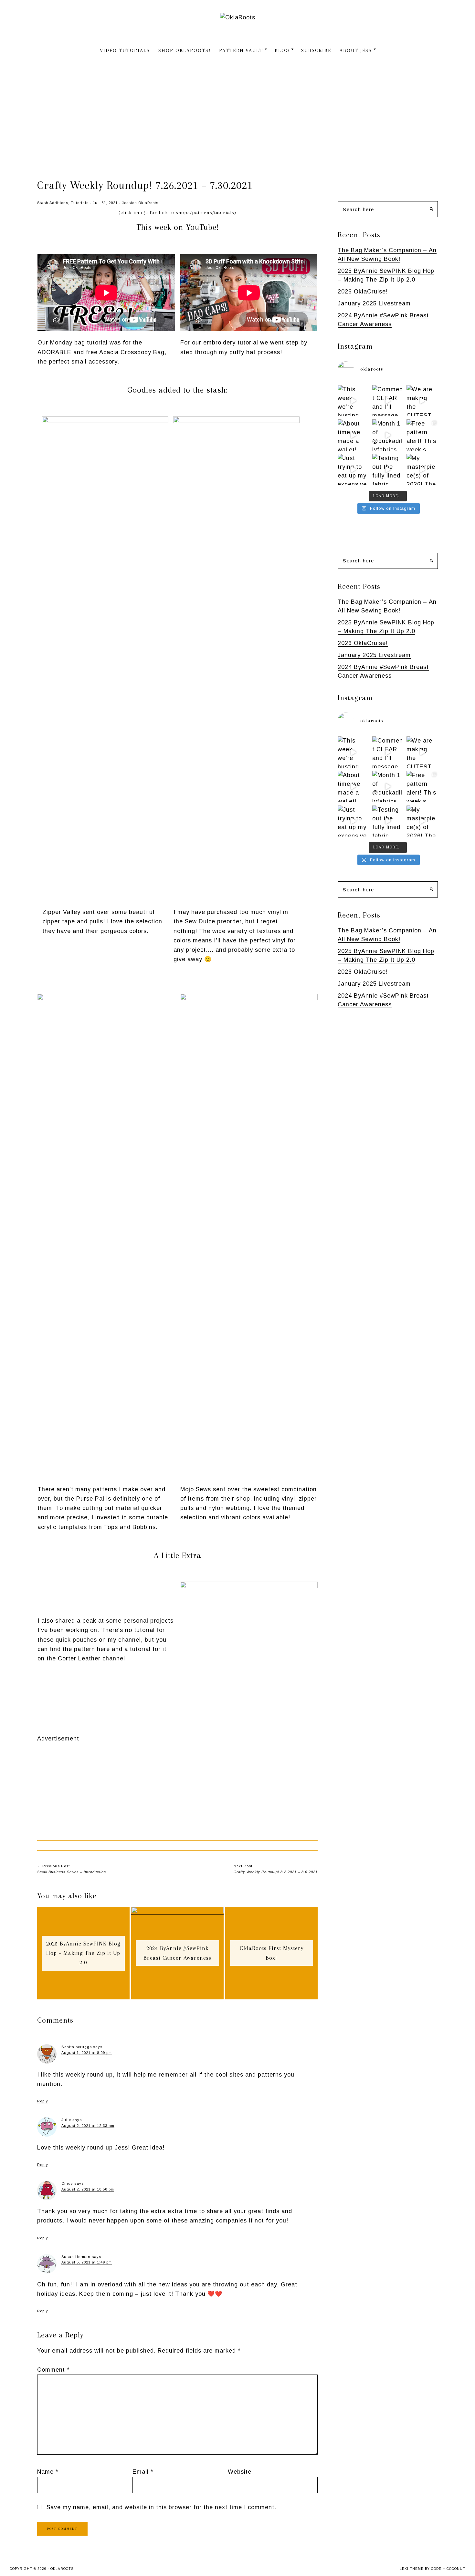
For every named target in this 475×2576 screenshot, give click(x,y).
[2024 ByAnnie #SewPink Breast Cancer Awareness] (177, 1911)
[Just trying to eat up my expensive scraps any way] (353, 470)
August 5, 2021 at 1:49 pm (87, 2262)
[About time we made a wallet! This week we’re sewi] (353, 435)
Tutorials (80, 203)
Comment (53, 2370)
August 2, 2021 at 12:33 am (88, 2126)
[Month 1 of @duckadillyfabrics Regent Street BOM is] (388, 435)
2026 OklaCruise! (363, 292)
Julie (66, 2120)
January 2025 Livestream (374, 303)
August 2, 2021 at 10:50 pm (88, 2189)
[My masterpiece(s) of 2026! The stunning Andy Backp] (422, 470)
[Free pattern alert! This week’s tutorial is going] (422, 435)
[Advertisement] (238, 114)
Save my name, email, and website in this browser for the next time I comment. (161, 2507)
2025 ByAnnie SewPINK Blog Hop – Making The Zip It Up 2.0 (83, 1953)
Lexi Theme (412, 2569)
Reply (43, 2101)
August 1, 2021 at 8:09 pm (87, 2053)
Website (240, 2472)
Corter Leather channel (91, 1658)
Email (143, 2472)
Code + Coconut (448, 2569)
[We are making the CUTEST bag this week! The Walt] (422, 401)
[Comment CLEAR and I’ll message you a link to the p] (388, 401)
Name (48, 2472)
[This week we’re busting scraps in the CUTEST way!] (353, 401)
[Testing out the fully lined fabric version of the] (388, 470)
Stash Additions (53, 203)
